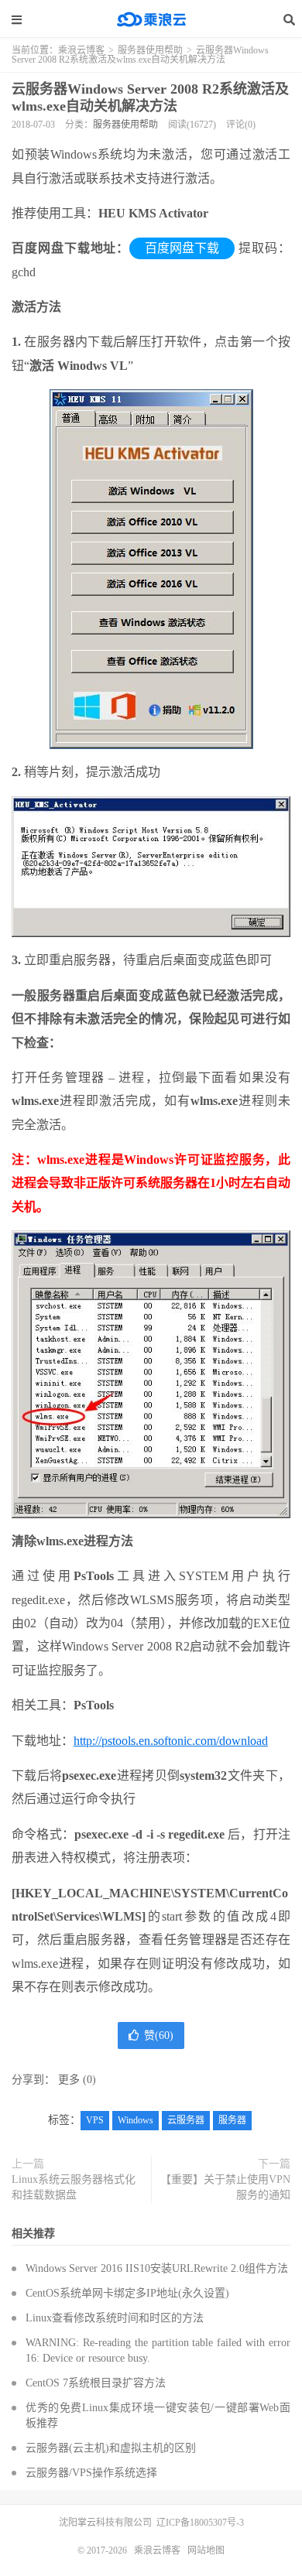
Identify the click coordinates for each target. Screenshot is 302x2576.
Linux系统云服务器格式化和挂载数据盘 (74, 2187)
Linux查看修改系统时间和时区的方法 (115, 2318)
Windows (136, 2120)
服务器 (232, 2120)
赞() (159, 2035)
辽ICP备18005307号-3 (200, 2523)
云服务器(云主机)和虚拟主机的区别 (111, 2448)
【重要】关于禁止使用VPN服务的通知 (225, 2187)
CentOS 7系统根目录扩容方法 (96, 2383)
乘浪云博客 (151, 19)
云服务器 (186, 2120)
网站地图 (206, 2550)
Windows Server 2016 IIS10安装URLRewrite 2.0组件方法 (157, 2268)
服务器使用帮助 (150, 50)
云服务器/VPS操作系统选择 (91, 2473)
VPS (95, 2120)
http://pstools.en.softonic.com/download (171, 1741)
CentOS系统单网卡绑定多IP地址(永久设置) (127, 2293)
